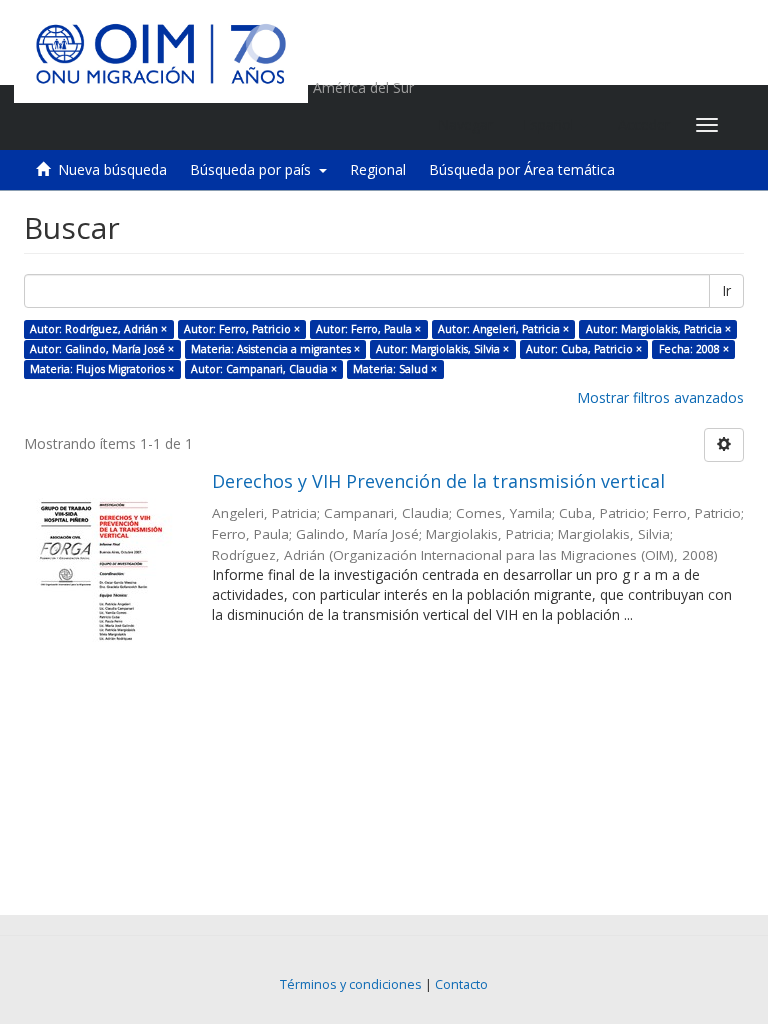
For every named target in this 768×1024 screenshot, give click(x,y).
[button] (555, 125)
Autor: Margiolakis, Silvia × (442, 349)
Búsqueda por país (254, 169)
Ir (726, 290)
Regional (378, 169)
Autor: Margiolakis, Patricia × (658, 329)
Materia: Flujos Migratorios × (102, 369)
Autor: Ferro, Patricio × (242, 329)
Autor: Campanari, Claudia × (264, 369)
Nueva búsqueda (112, 169)
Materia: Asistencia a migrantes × (275, 349)
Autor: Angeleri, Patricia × (503, 329)
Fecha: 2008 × (694, 349)
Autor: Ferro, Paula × (368, 329)
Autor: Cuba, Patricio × (584, 349)
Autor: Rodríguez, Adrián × (98, 329)
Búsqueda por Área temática (522, 169)
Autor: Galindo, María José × (102, 349)
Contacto (461, 984)
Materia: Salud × (395, 369)
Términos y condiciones (351, 984)
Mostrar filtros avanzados (660, 397)
